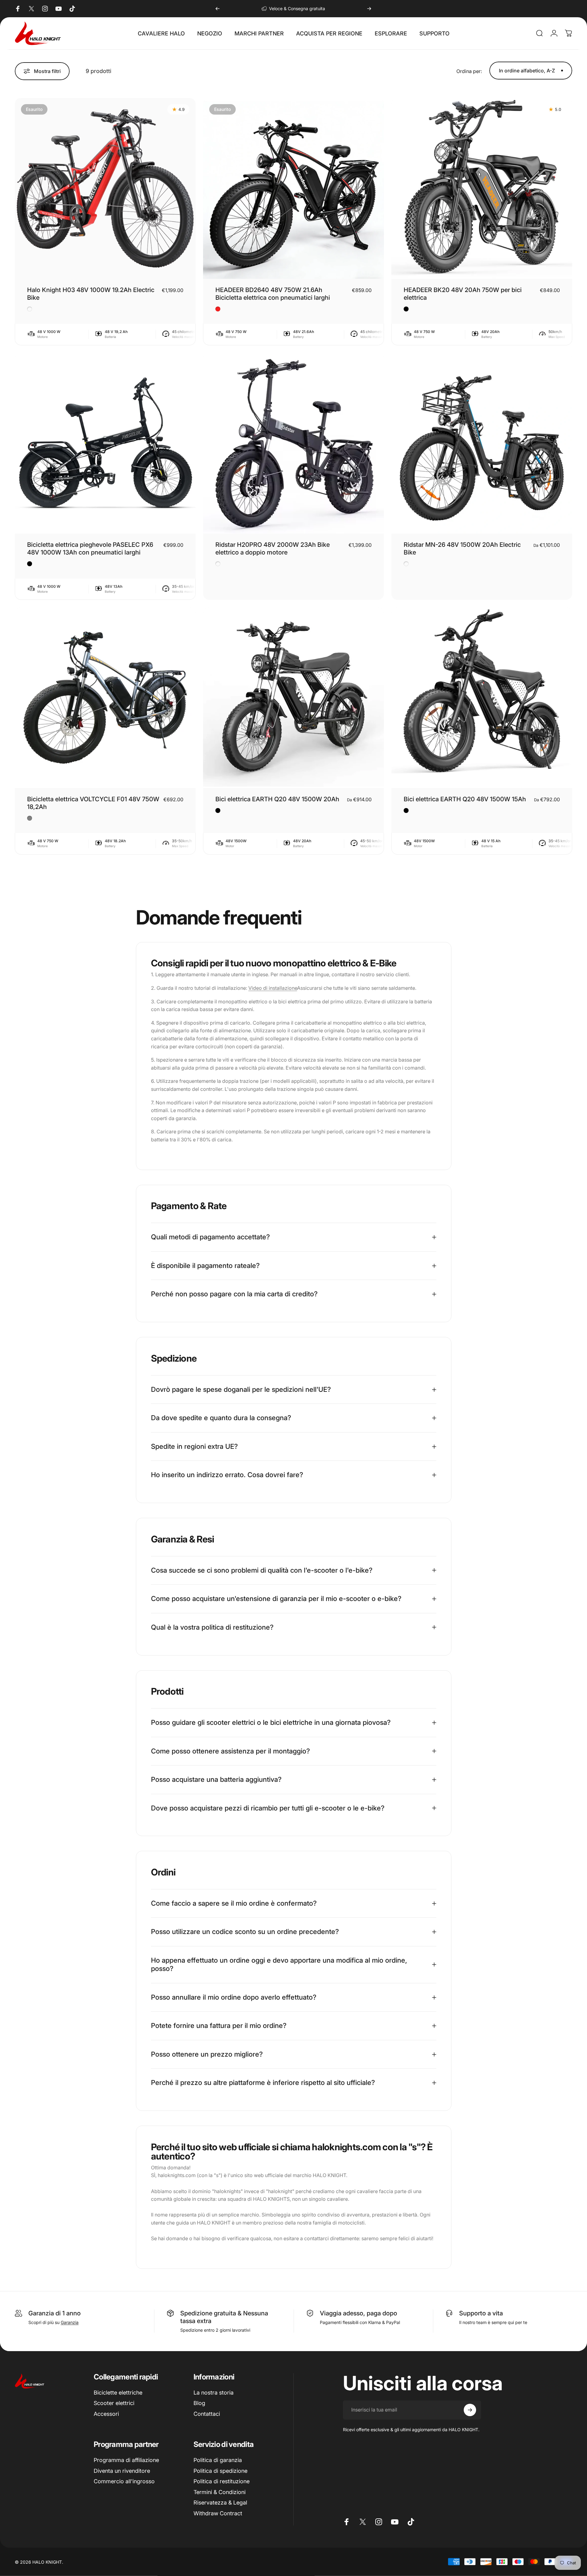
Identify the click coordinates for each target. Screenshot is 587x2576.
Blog (199, 2403)
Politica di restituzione (222, 2481)
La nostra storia (214, 2393)
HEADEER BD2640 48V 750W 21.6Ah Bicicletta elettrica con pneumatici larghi (273, 294)
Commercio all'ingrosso (124, 2481)
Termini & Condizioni (220, 2492)
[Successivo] (369, 9)
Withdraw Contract (218, 2513)
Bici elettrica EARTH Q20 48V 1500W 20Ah (277, 799)
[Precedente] (218, 9)
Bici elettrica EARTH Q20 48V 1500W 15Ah (465, 799)
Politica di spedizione (220, 2471)
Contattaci (207, 2414)
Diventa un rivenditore (122, 2471)
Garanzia (70, 2322)
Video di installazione (273, 988)
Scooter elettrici (114, 2403)
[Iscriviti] (470, 2410)
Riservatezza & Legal (220, 2503)
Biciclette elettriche (118, 2393)
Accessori (106, 2414)
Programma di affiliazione (126, 2460)
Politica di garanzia (218, 2460)
